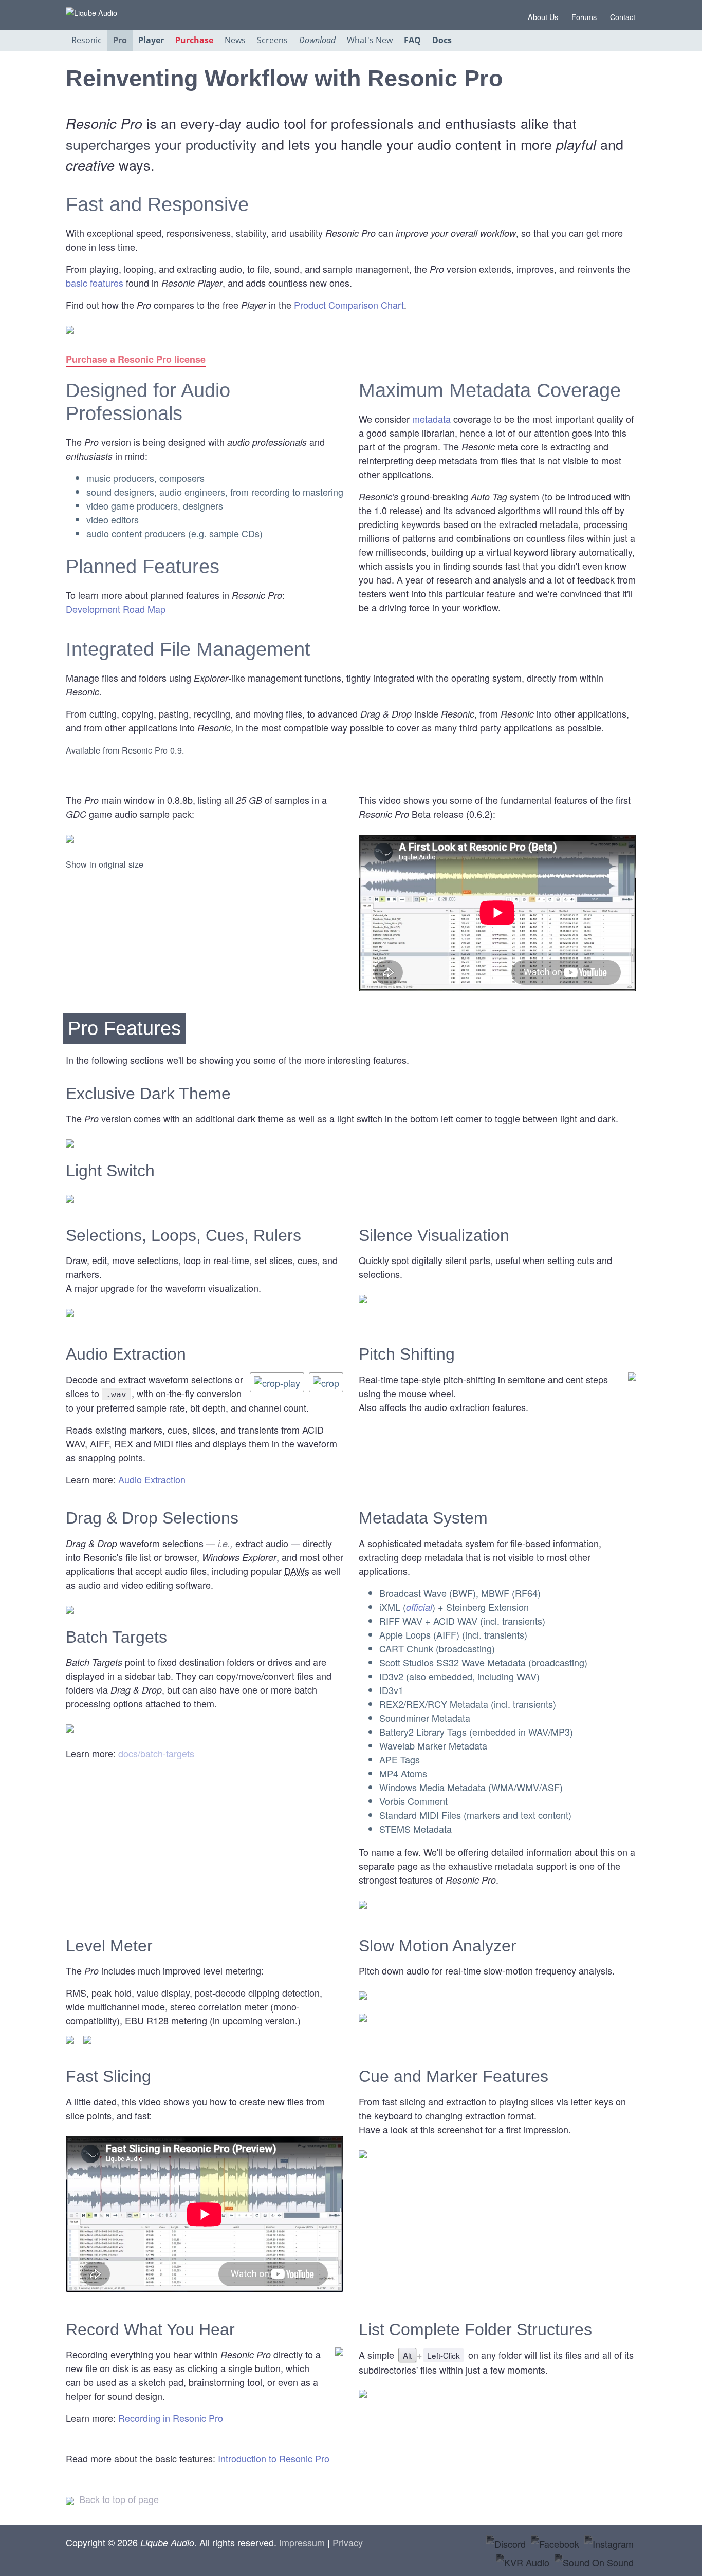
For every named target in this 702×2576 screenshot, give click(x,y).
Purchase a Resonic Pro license (136, 359)
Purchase (194, 40)
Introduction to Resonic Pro (274, 2458)
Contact (622, 17)
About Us (542, 17)
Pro (120, 40)
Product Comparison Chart (349, 305)
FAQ (412, 40)
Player (151, 40)
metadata (431, 419)
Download (317, 40)
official (419, 1607)
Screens (272, 40)
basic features (95, 283)
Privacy (348, 2542)
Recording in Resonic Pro (171, 2418)
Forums (583, 17)
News (235, 40)
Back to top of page (118, 2499)
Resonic (87, 40)
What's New (370, 40)
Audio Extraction (152, 1479)
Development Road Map (116, 609)
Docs (442, 40)
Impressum (302, 2542)
